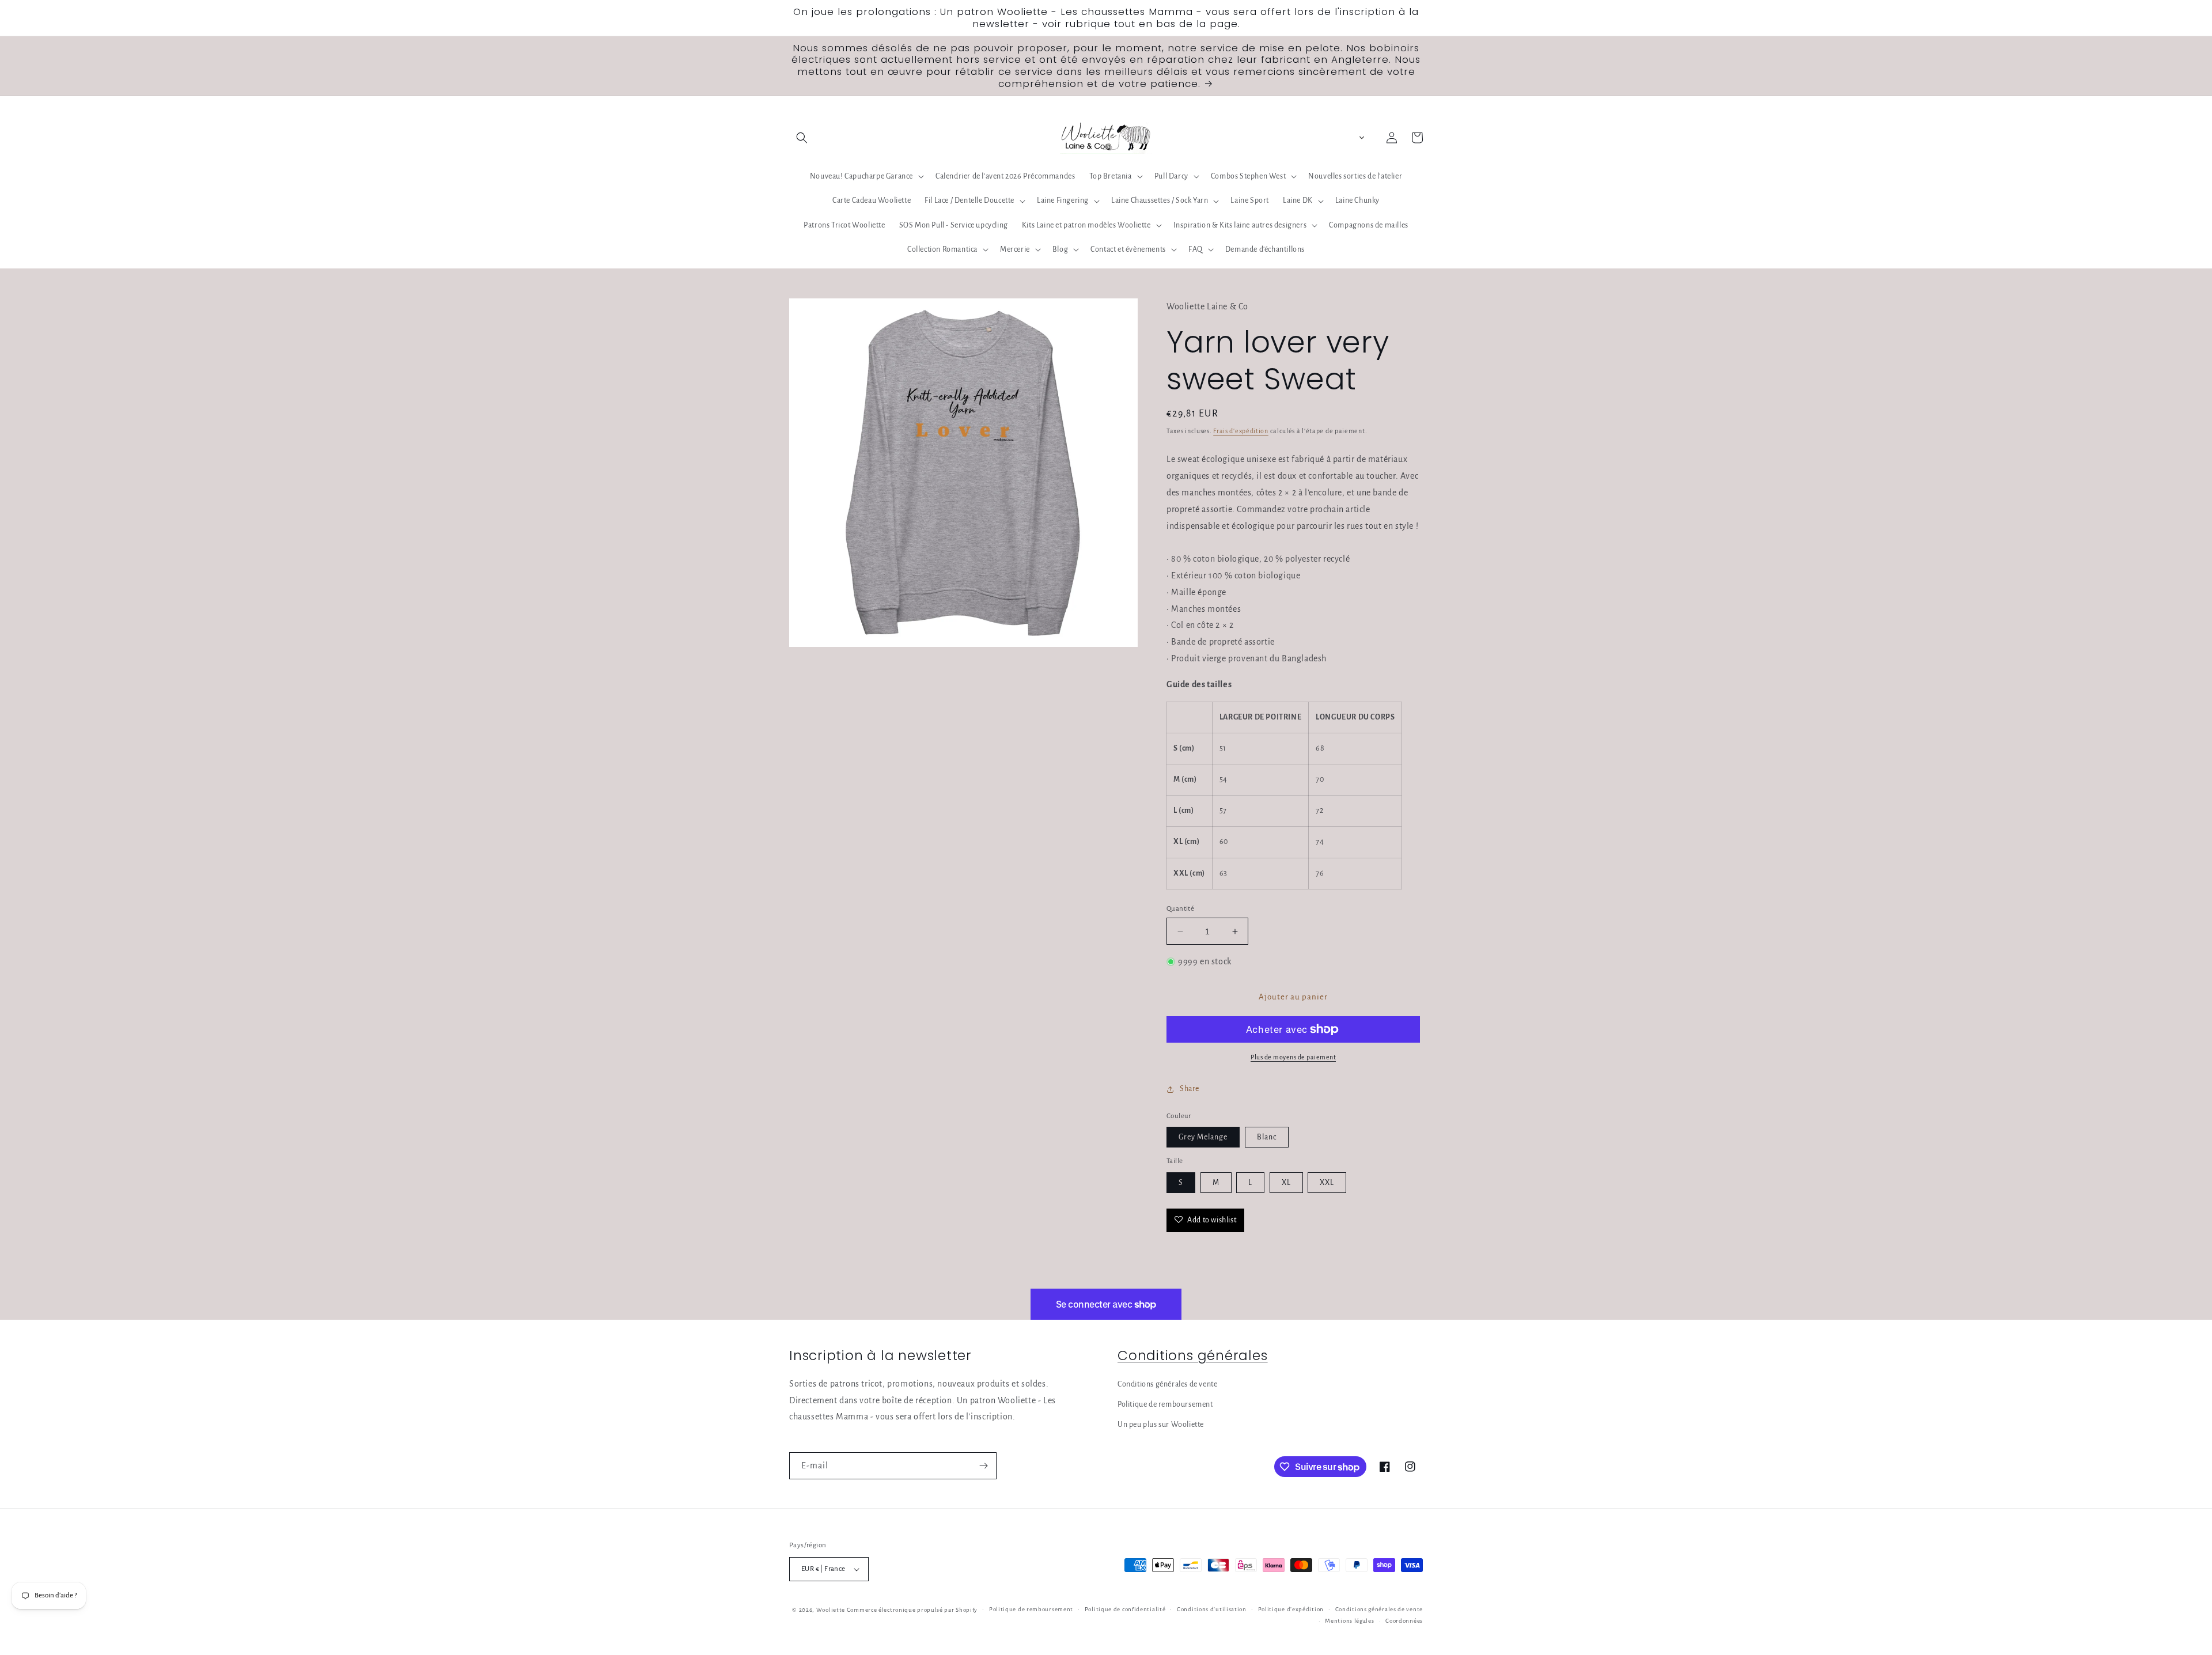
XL (1286, 1183)
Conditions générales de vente (1167, 1384)
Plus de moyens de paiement (1293, 1057)
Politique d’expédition (1291, 1609)
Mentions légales (1349, 1621)
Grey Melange (1203, 1137)
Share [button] (1190, 1089)
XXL (1327, 1183)
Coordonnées (1404, 1621)
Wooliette (832, 1610)
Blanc (1267, 1137)
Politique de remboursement (1165, 1404)
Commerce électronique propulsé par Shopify (912, 1610)
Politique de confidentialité (1125, 1609)
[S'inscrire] (983, 1466)
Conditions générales (1193, 1355)
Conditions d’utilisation (1212, 1609)
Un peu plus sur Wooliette (1161, 1425)
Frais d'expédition (1241, 431)
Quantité (1180, 909)
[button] (802, 138)
